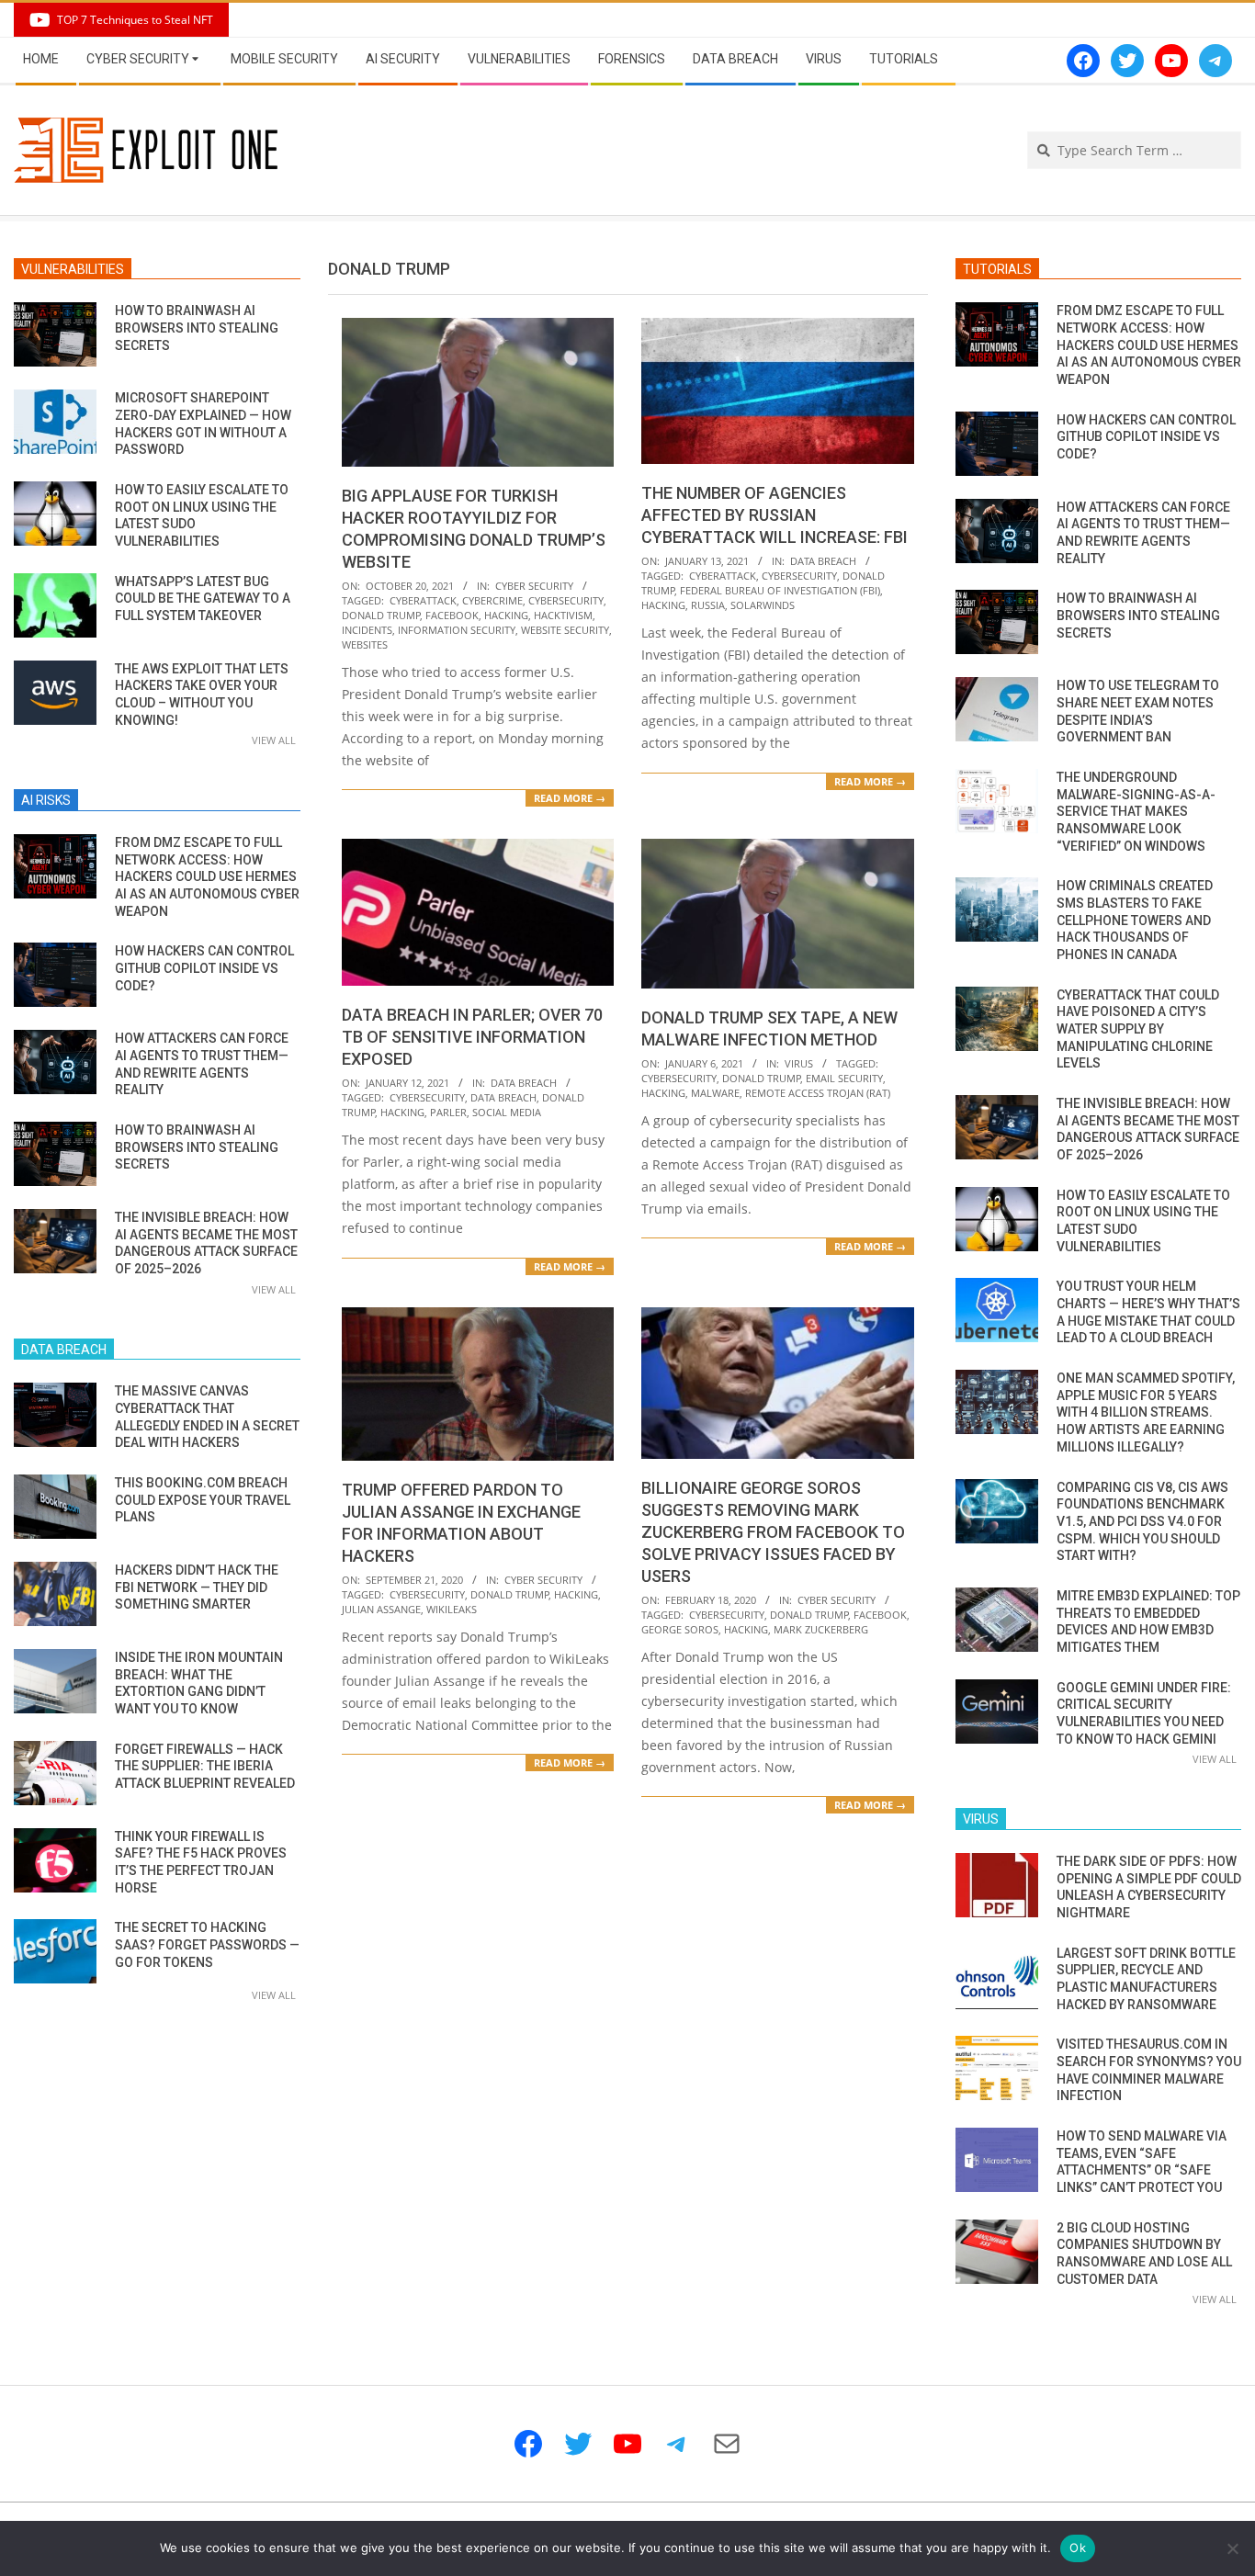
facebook (452, 615)
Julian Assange (381, 1609)
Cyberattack (423, 600)
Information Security (457, 630)
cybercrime (492, 600)
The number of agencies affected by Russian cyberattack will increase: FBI (774, 515)
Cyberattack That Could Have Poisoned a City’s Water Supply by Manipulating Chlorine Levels (1138, 1029)
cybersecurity (566, 600)
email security (844, 1078)
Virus (799, 1063)
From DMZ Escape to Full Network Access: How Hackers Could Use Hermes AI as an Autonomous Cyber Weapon (207, 877)
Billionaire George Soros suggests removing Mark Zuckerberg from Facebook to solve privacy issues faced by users (773, 1532)
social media (507, 1112)
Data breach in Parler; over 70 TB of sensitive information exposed (472, 1037)
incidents (367, 630)
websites (365, 644)
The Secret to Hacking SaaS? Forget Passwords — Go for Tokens (207, 1944)
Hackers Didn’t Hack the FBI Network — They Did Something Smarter (197, 1587)
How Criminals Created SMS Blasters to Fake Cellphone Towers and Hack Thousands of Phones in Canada (1135, 920)
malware (715, 1093)
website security (565, 630)
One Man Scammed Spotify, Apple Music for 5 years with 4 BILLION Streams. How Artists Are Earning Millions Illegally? (1146, 1412)
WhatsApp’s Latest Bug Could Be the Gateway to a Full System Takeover (203, 599)
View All (274, 740)
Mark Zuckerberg (821, 1629)
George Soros (680, 1629)
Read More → (570, 798)
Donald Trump (381, 615)
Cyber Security (534, 586)
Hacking (506, 615)
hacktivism (563, 615)
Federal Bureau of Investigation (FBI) (780, 590)
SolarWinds (763, 605)
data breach (503, 1097)
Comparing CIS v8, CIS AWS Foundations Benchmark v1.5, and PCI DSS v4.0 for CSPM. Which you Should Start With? (1142, 1522)
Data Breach (823, 561)
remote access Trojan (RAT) (818, 1093)
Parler (448, 1112)
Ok (1078, 2548)
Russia (708, 605)
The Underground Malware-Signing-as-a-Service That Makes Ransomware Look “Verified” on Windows (1136, 812)
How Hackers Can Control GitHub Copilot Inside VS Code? (204, 968)
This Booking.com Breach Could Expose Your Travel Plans (203, 1500)
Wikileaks (452, 1609)
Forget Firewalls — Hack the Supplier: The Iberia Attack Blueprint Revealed (205, 1766)
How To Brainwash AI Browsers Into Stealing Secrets (197, 328)
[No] (1232, 2548)
